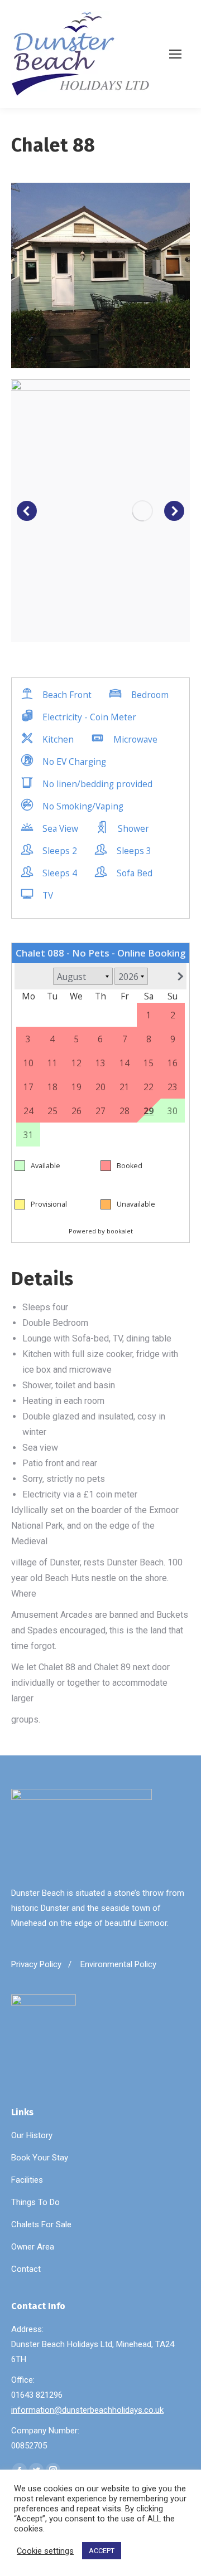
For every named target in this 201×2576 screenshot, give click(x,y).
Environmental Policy (118, 1964)
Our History (32, 2135)
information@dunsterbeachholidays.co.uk (87, 2410)
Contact (26, 2269)
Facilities (27, 2180)
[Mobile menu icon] (179, 54)
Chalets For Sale (41, 2224)
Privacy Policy (36, 1964)
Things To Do (35, 2202)
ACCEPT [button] (102, 2551)
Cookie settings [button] (45, 2551)
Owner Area (33, 2247)
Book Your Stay (40, 2158)
